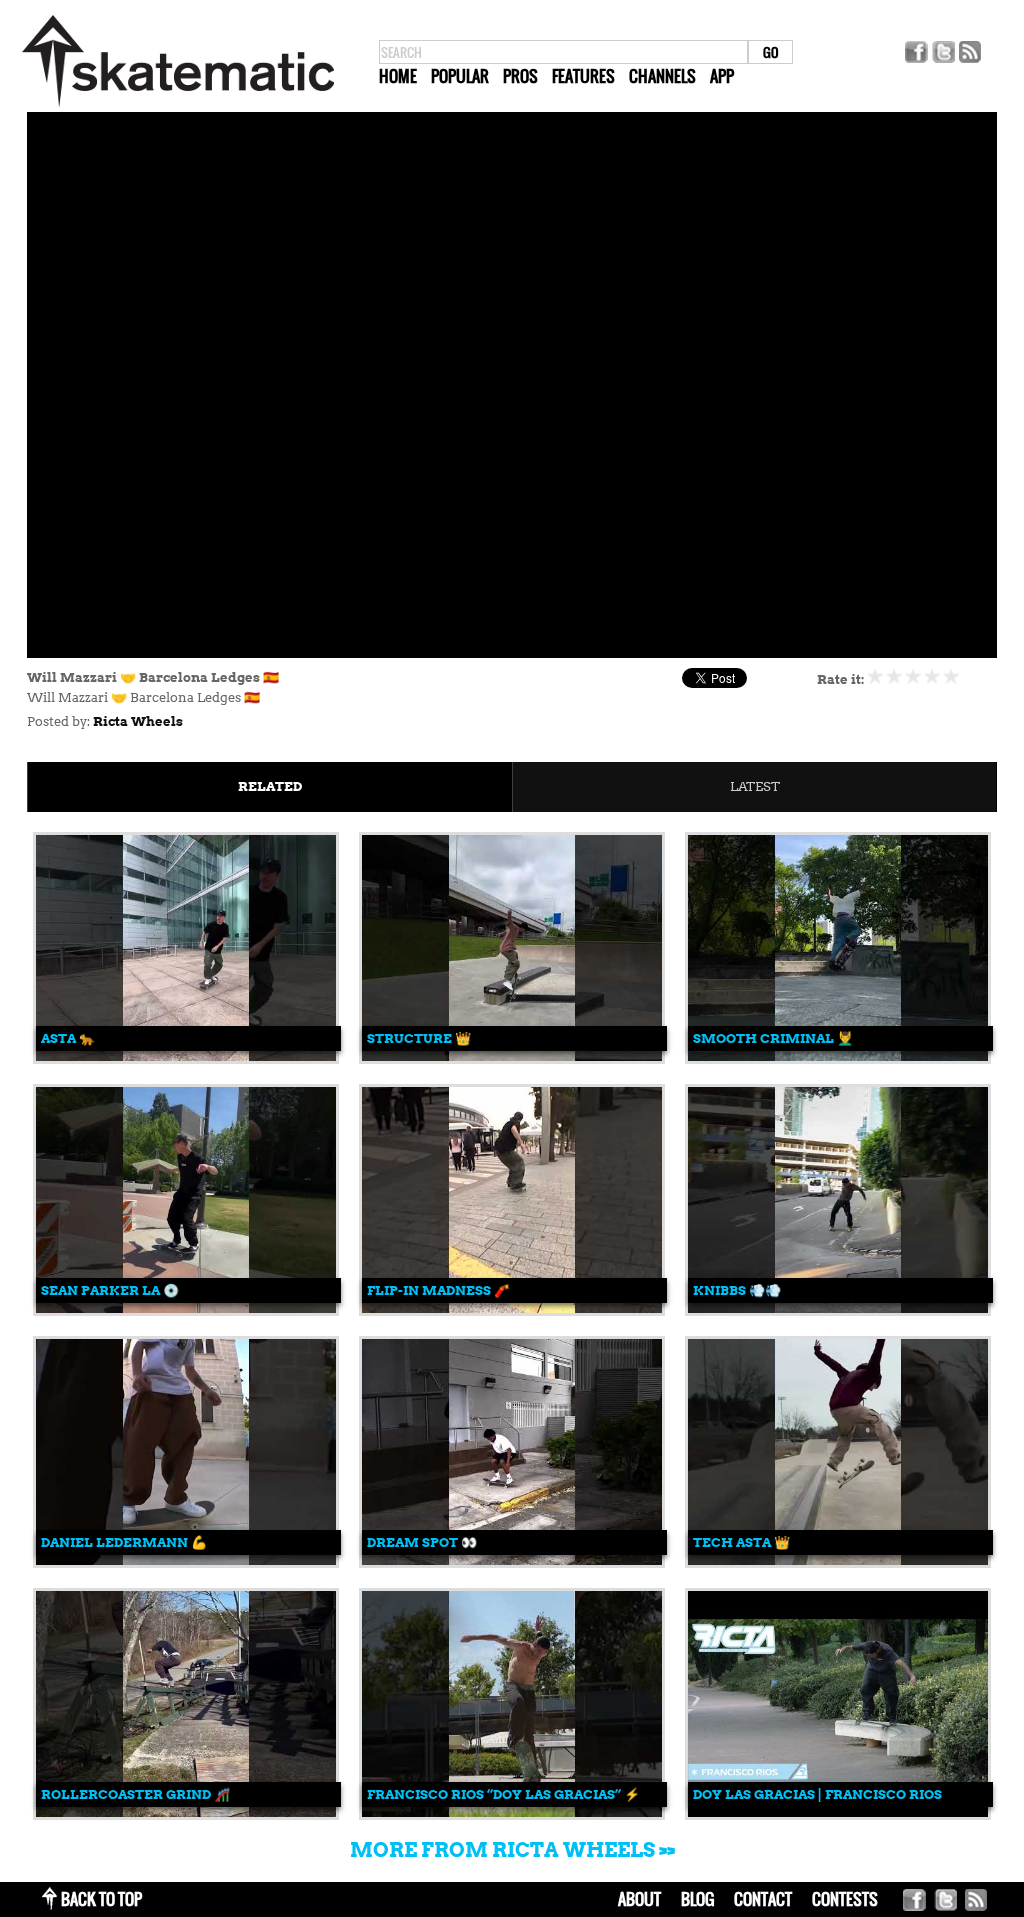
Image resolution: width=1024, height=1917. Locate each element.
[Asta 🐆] (186, 1056)
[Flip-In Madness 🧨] (512, 1308)
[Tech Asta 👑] (838, 1560)
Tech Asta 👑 (741, 1542)
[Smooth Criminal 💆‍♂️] (838, 1056)
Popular (460, 76)
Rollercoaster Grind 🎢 (135, 1794)
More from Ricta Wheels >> (512, 1850)
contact (763, 1899)
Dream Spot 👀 (422, 1542)
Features (583, 76)
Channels (662, 76)
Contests (845, 1899)
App (722, 76)
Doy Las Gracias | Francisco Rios (817, 1794)
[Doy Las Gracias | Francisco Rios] (838, 1812)
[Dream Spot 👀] (512, 1560)
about (639, 1899)
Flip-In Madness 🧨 (438, 1290)
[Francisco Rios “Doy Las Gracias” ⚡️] (512, 1812)
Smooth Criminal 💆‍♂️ (773, 1038)
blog (697, 1899)
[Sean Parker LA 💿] (186, 1308)
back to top (101, 1899)
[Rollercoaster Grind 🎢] (186, 1812)
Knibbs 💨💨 (737, 1290)
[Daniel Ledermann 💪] (186, 1560)
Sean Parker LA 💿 (110, 1290)
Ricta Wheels (138, 721)
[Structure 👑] (512, 1056)
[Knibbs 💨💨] (838, 1308)
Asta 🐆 (68, 1038)
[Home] (178, 107)
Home (398, 76)
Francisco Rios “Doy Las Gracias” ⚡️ (503, 1794)
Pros (520, 76)
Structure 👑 (419, 1038)
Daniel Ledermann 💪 (124, 1542)
